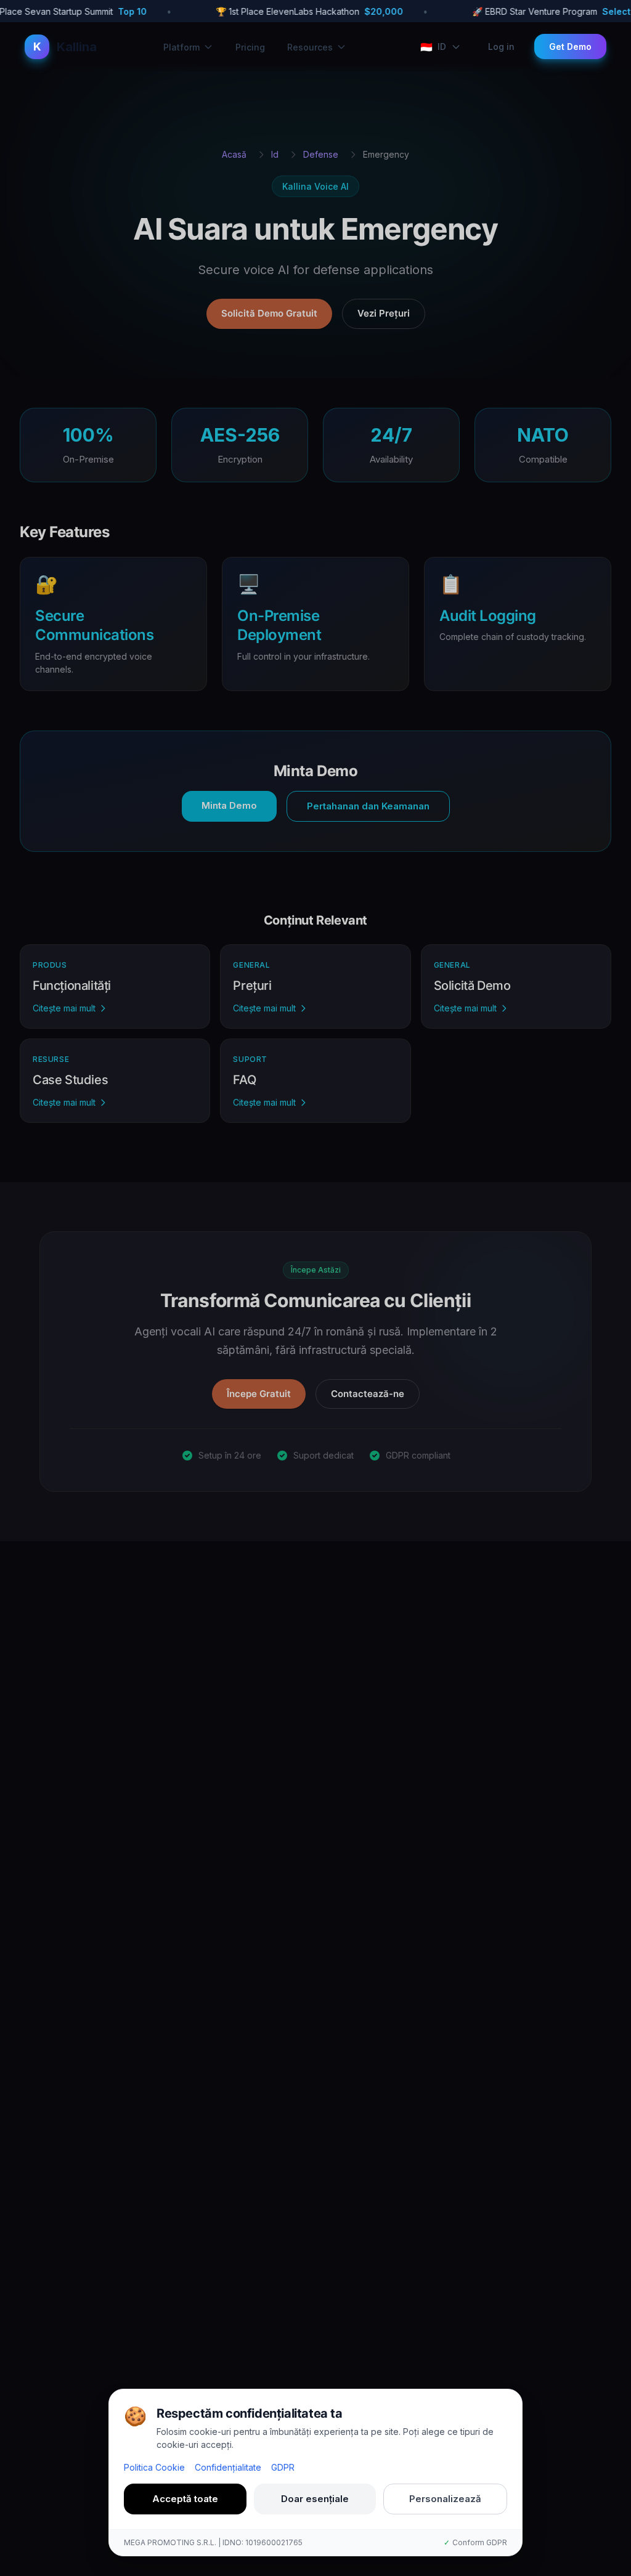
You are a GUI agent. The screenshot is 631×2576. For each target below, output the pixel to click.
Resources (310, 47)
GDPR (283, 2467)
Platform (181, 47)
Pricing (250, 47)
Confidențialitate (228, 2467)
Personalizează (445, 2499)
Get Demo (570, 47)
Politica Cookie (154, 2467)
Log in (501, 47)
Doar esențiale (315, 2499)
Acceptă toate (185, 2499)
